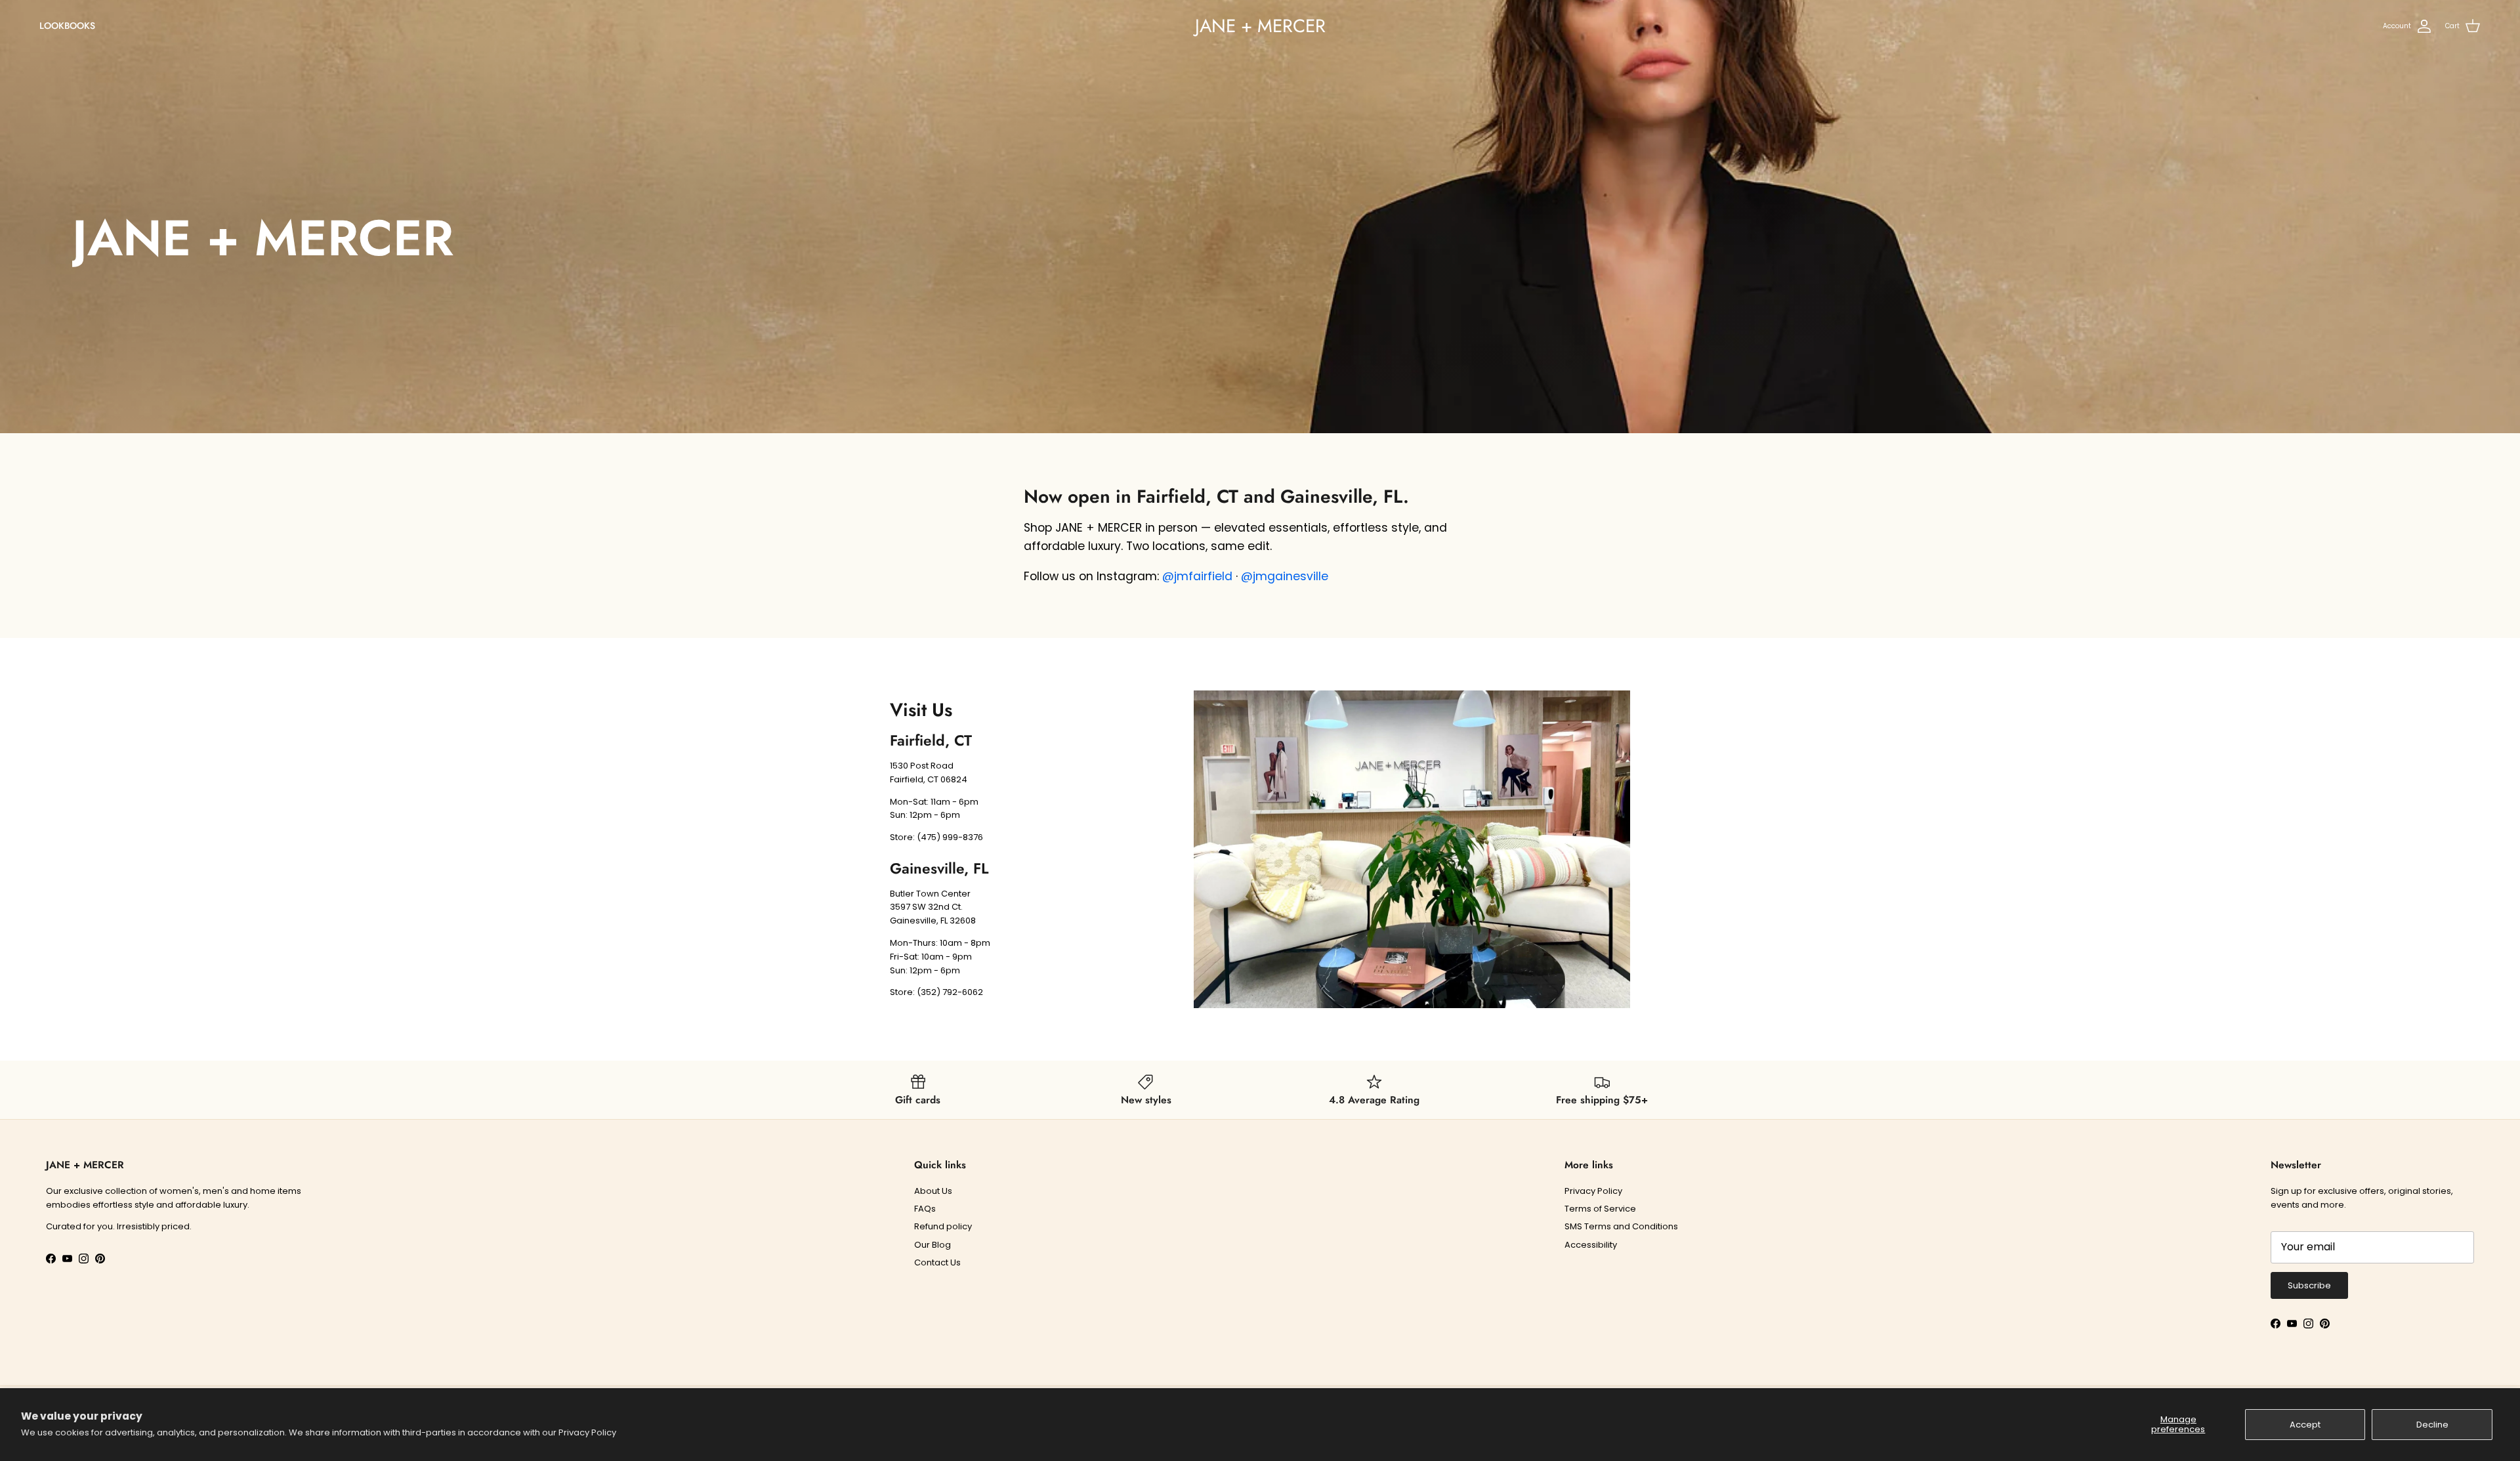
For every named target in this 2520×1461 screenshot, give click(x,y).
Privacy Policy (587, 1432)
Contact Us (937, 1262)
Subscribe (2309, 1285)
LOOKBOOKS (67, 26)
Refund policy (943, 1226)
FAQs (925, 1209)
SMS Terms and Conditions (1621, 1226)
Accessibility (1591, 1245)
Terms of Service (1600, 1209)
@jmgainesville (1285, 576)
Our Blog (933, 1245)
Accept (2305, 1425)
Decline (2432, 1425)
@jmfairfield (1197, 576)
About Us (933, 1191)
